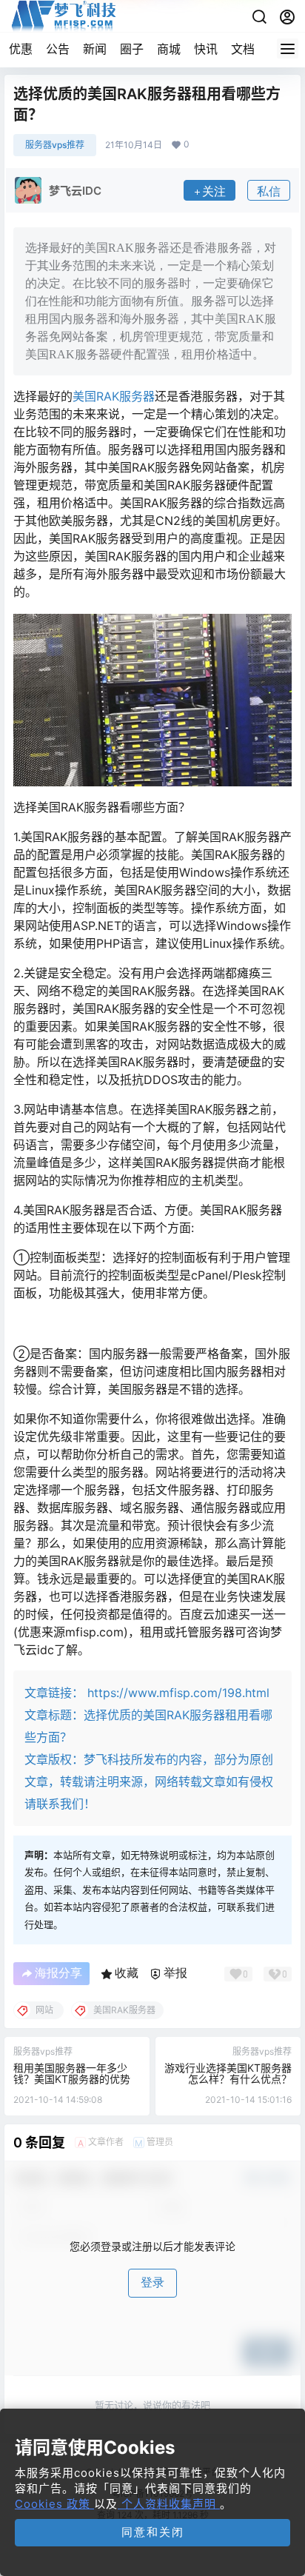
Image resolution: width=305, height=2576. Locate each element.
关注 (214, 191)
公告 (58, 49)
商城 (169, 49)
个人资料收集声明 (169, 2504)
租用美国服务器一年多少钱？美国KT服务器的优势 (72, 2073)
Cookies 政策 (54, 2504)
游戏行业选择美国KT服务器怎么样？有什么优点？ (228, 2073)
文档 (243, 49)
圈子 (132, 49)
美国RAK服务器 (114, 396)
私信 (269, 191)
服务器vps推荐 (55, 145)
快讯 (206, 49)
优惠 (21, 49)
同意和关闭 (153, 2532)
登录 (152, 2282)
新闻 (95, 49)
